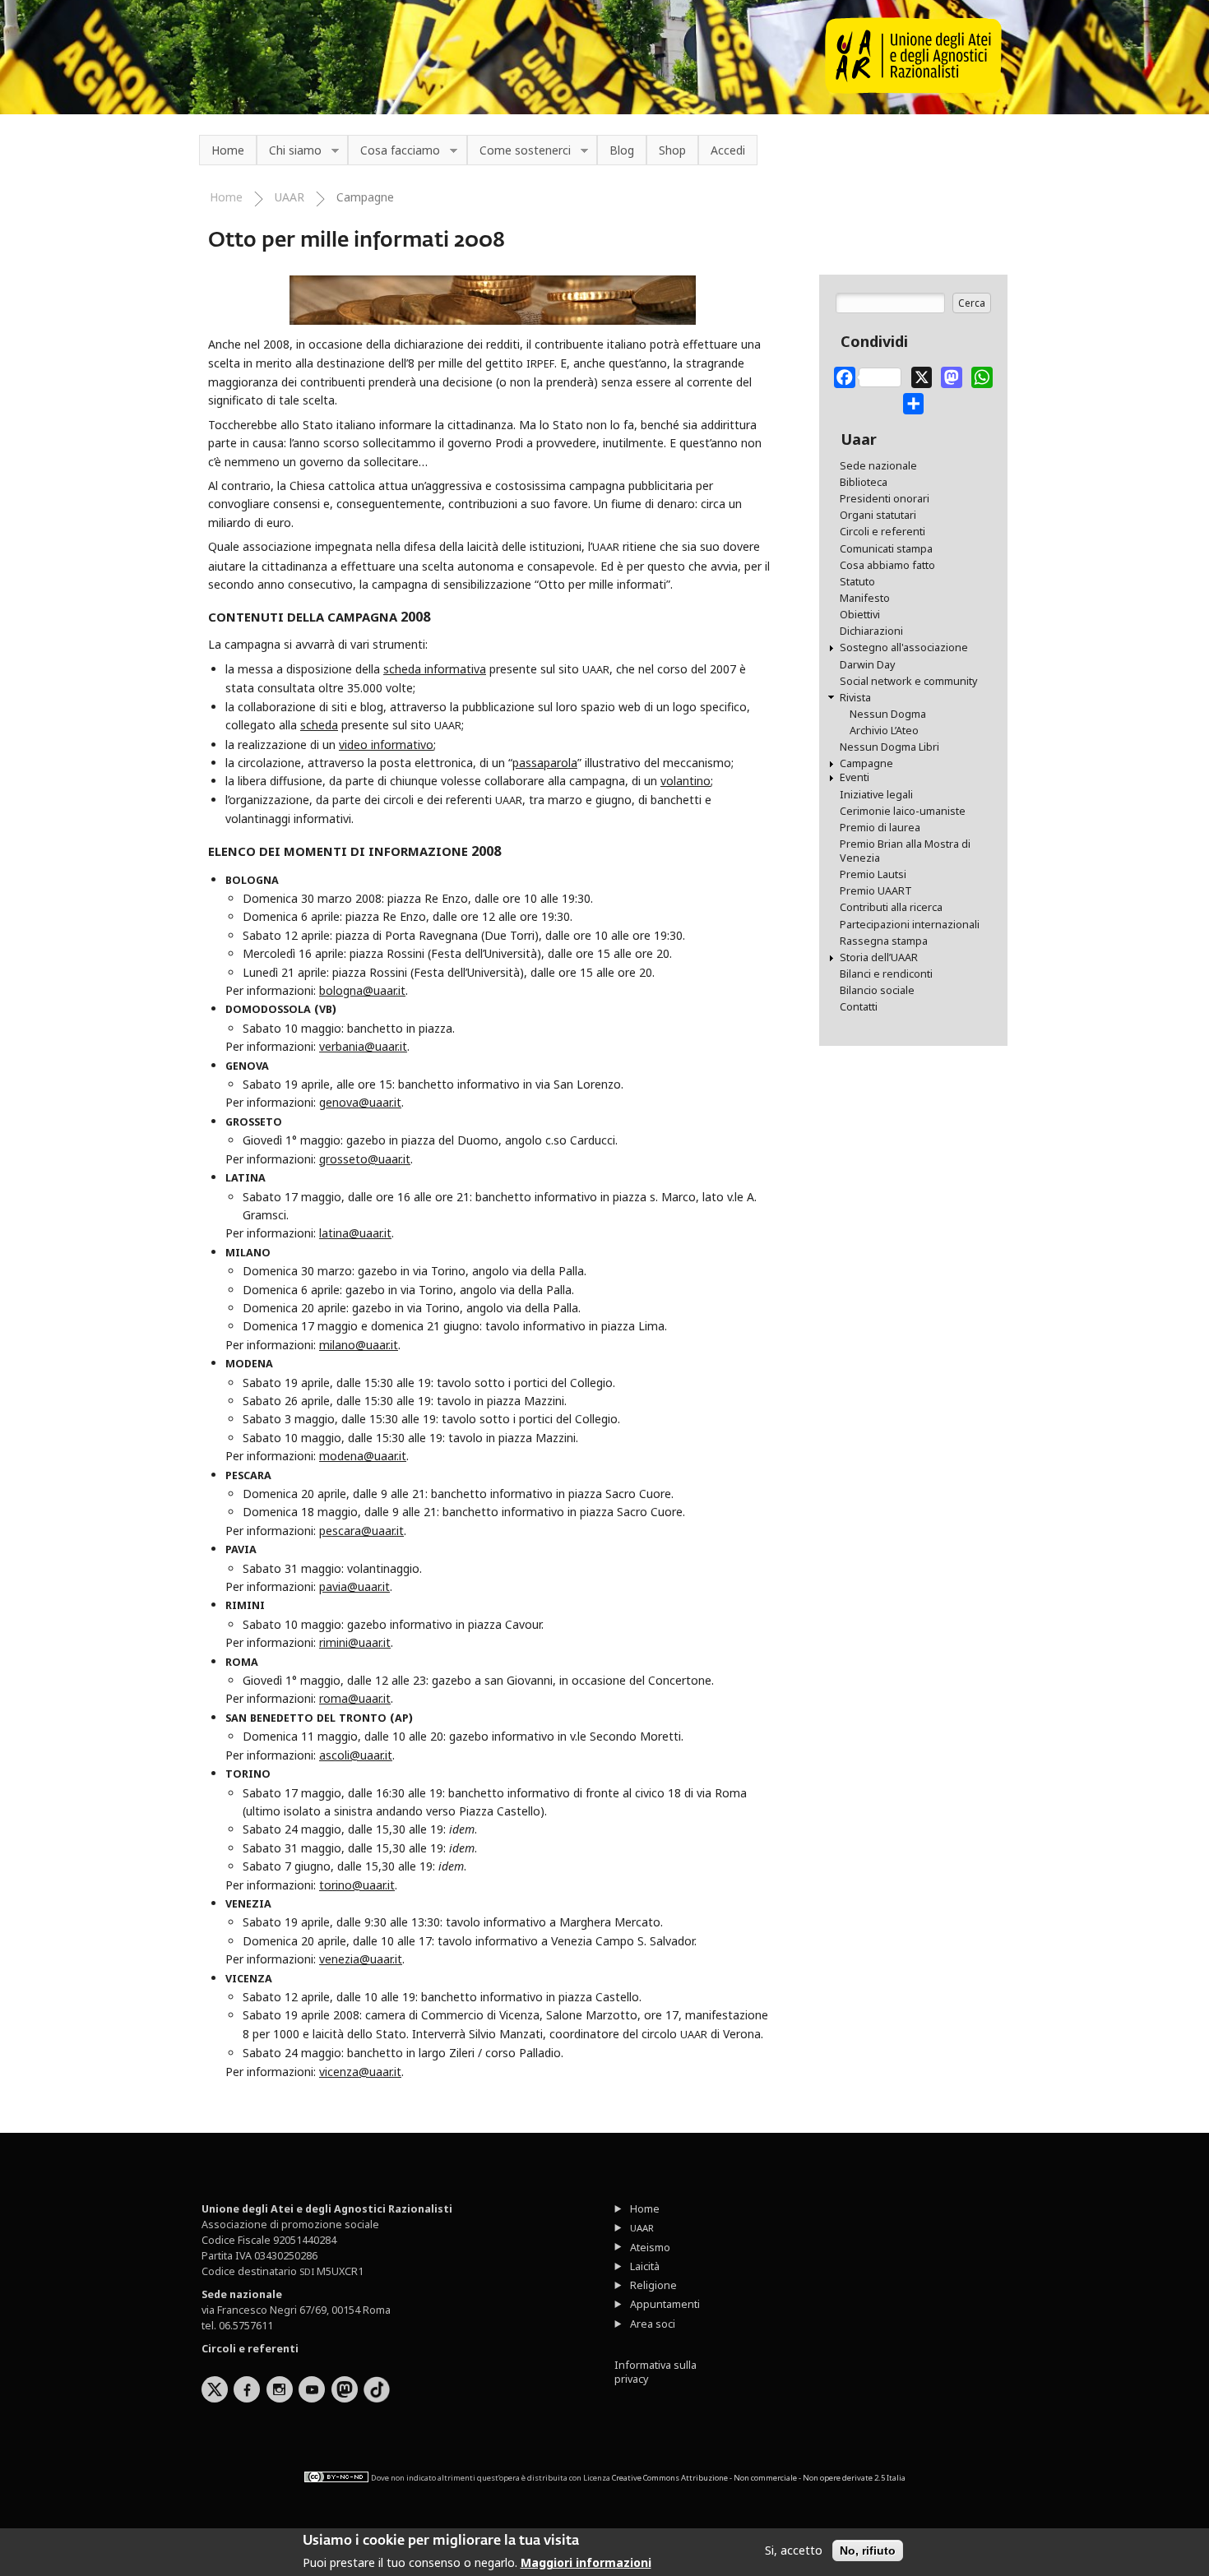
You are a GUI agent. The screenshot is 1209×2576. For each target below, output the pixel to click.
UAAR (290, 197)
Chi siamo (289, 151)
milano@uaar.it (359, 1345)
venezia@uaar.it (361, 1959)
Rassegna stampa (884, 941)
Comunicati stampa (886, 549)
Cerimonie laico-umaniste (903, 811)
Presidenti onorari (885, 499)
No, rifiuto (868, 2551)
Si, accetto (794, 2551)
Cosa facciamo (394, 151)
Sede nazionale (878, 466)
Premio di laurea (880, 828)
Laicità (645, 2266)
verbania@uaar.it (363, 1046)
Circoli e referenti (882, 532)
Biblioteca (864, 482)
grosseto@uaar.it (365, 1159)
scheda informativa (435, 669)
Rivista (855, 698)
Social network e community (908, 681)
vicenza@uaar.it (360, 2072)
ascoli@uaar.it (356, 1755)
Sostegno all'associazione (904, 647)
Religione (653, 2285)
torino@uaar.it (357, 1885)
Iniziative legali (876, 795)
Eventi (855, 777)
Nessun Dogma (888, 714)
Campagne (365, 197)
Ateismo (650, 2248)
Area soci (653, 2324)
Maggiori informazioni (586, 2562)
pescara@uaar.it (361, 1531)
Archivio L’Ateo (884, 731)
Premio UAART (876, 891)
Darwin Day (867, 665)
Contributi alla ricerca (891, 907)
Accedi (728, 150)
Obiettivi (860, 615)
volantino (686, 781)
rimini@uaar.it (355, 1642)
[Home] (913, 89)
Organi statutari (878, 515)
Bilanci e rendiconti (886, 974)
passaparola (545, 763)
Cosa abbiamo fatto (887, 565)
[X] (922, 374)
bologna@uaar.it (362, 990)
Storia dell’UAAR (879, 957)
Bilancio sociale (877, 990)
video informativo (386, 745)
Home (228, 150)
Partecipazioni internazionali (910, 925)
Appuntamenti (665, 2304)
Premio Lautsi (873, 874)
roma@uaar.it (355, 1698)
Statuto (857, 582)
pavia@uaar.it (354, 1586)
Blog (622, 150)
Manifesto (865, 598)
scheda (319, 725)
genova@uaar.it (360, 1102)
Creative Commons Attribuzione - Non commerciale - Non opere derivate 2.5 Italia (759, 2478)
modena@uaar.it (363, 1456)
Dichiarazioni (871, 631)
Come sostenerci (519, 151)
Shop (672, 150)
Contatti (859, 1007)
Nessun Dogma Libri (889, 747)
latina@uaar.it (355, 1233)
